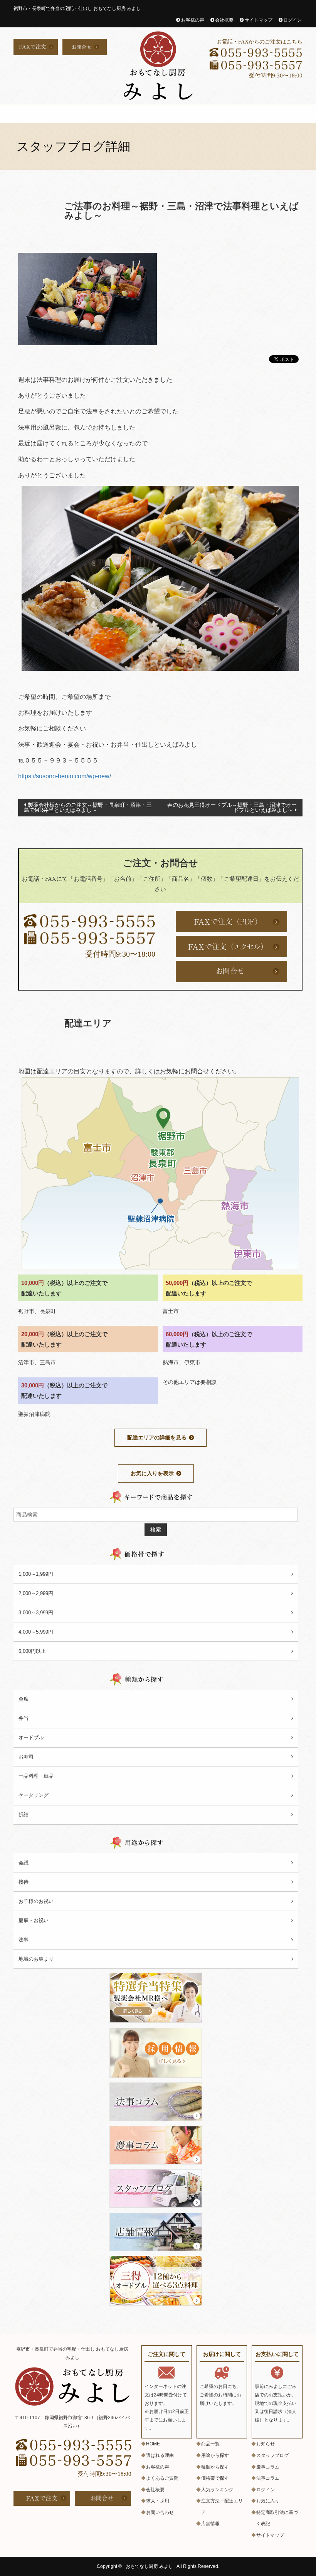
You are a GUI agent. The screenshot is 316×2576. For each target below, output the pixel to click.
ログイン (292, 20)
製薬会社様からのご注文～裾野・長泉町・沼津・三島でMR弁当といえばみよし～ (88, 807)
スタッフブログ (272, 2455)
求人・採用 (192, 114)
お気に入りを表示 (152, 1473)
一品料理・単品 (36, 1776)
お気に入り (268, 2501)
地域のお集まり (36, 1959)
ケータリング (34, 1795)
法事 (24, 1940)
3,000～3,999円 (36, 1613)
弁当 (24, 1718)
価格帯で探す (215, 2478)
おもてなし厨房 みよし (149, 2566)
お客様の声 (193, 20)
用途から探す (215, 2455)
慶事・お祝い (34, 1920)
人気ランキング (217, 2490)
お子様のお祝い (36, 1901)
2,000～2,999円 (36, 1593)
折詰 (72, 114)
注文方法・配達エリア (238, 114)
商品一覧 (210, 2444)
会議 (24, 1863)
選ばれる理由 (146, 114)
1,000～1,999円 (36, 1574)
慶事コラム (268, 2467)
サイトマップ (259, 20)
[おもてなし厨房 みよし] (158, 66)
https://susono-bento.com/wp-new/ (65, 776)
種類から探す (215, 2467)
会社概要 (224, 20)
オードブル (100, 114)
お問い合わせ (160, 2512)
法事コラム (268, 2478)
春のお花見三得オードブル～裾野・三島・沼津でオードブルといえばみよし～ (232, 807)
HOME (27, 114)
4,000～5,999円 (36, 1632)
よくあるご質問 (285, 114)
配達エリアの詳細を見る (157, 1437)
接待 (24, 1882)
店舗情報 (210, 2524)
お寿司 (26, 1757)
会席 (51, 114)
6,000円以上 (32, 1651)
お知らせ (266, 2444)
